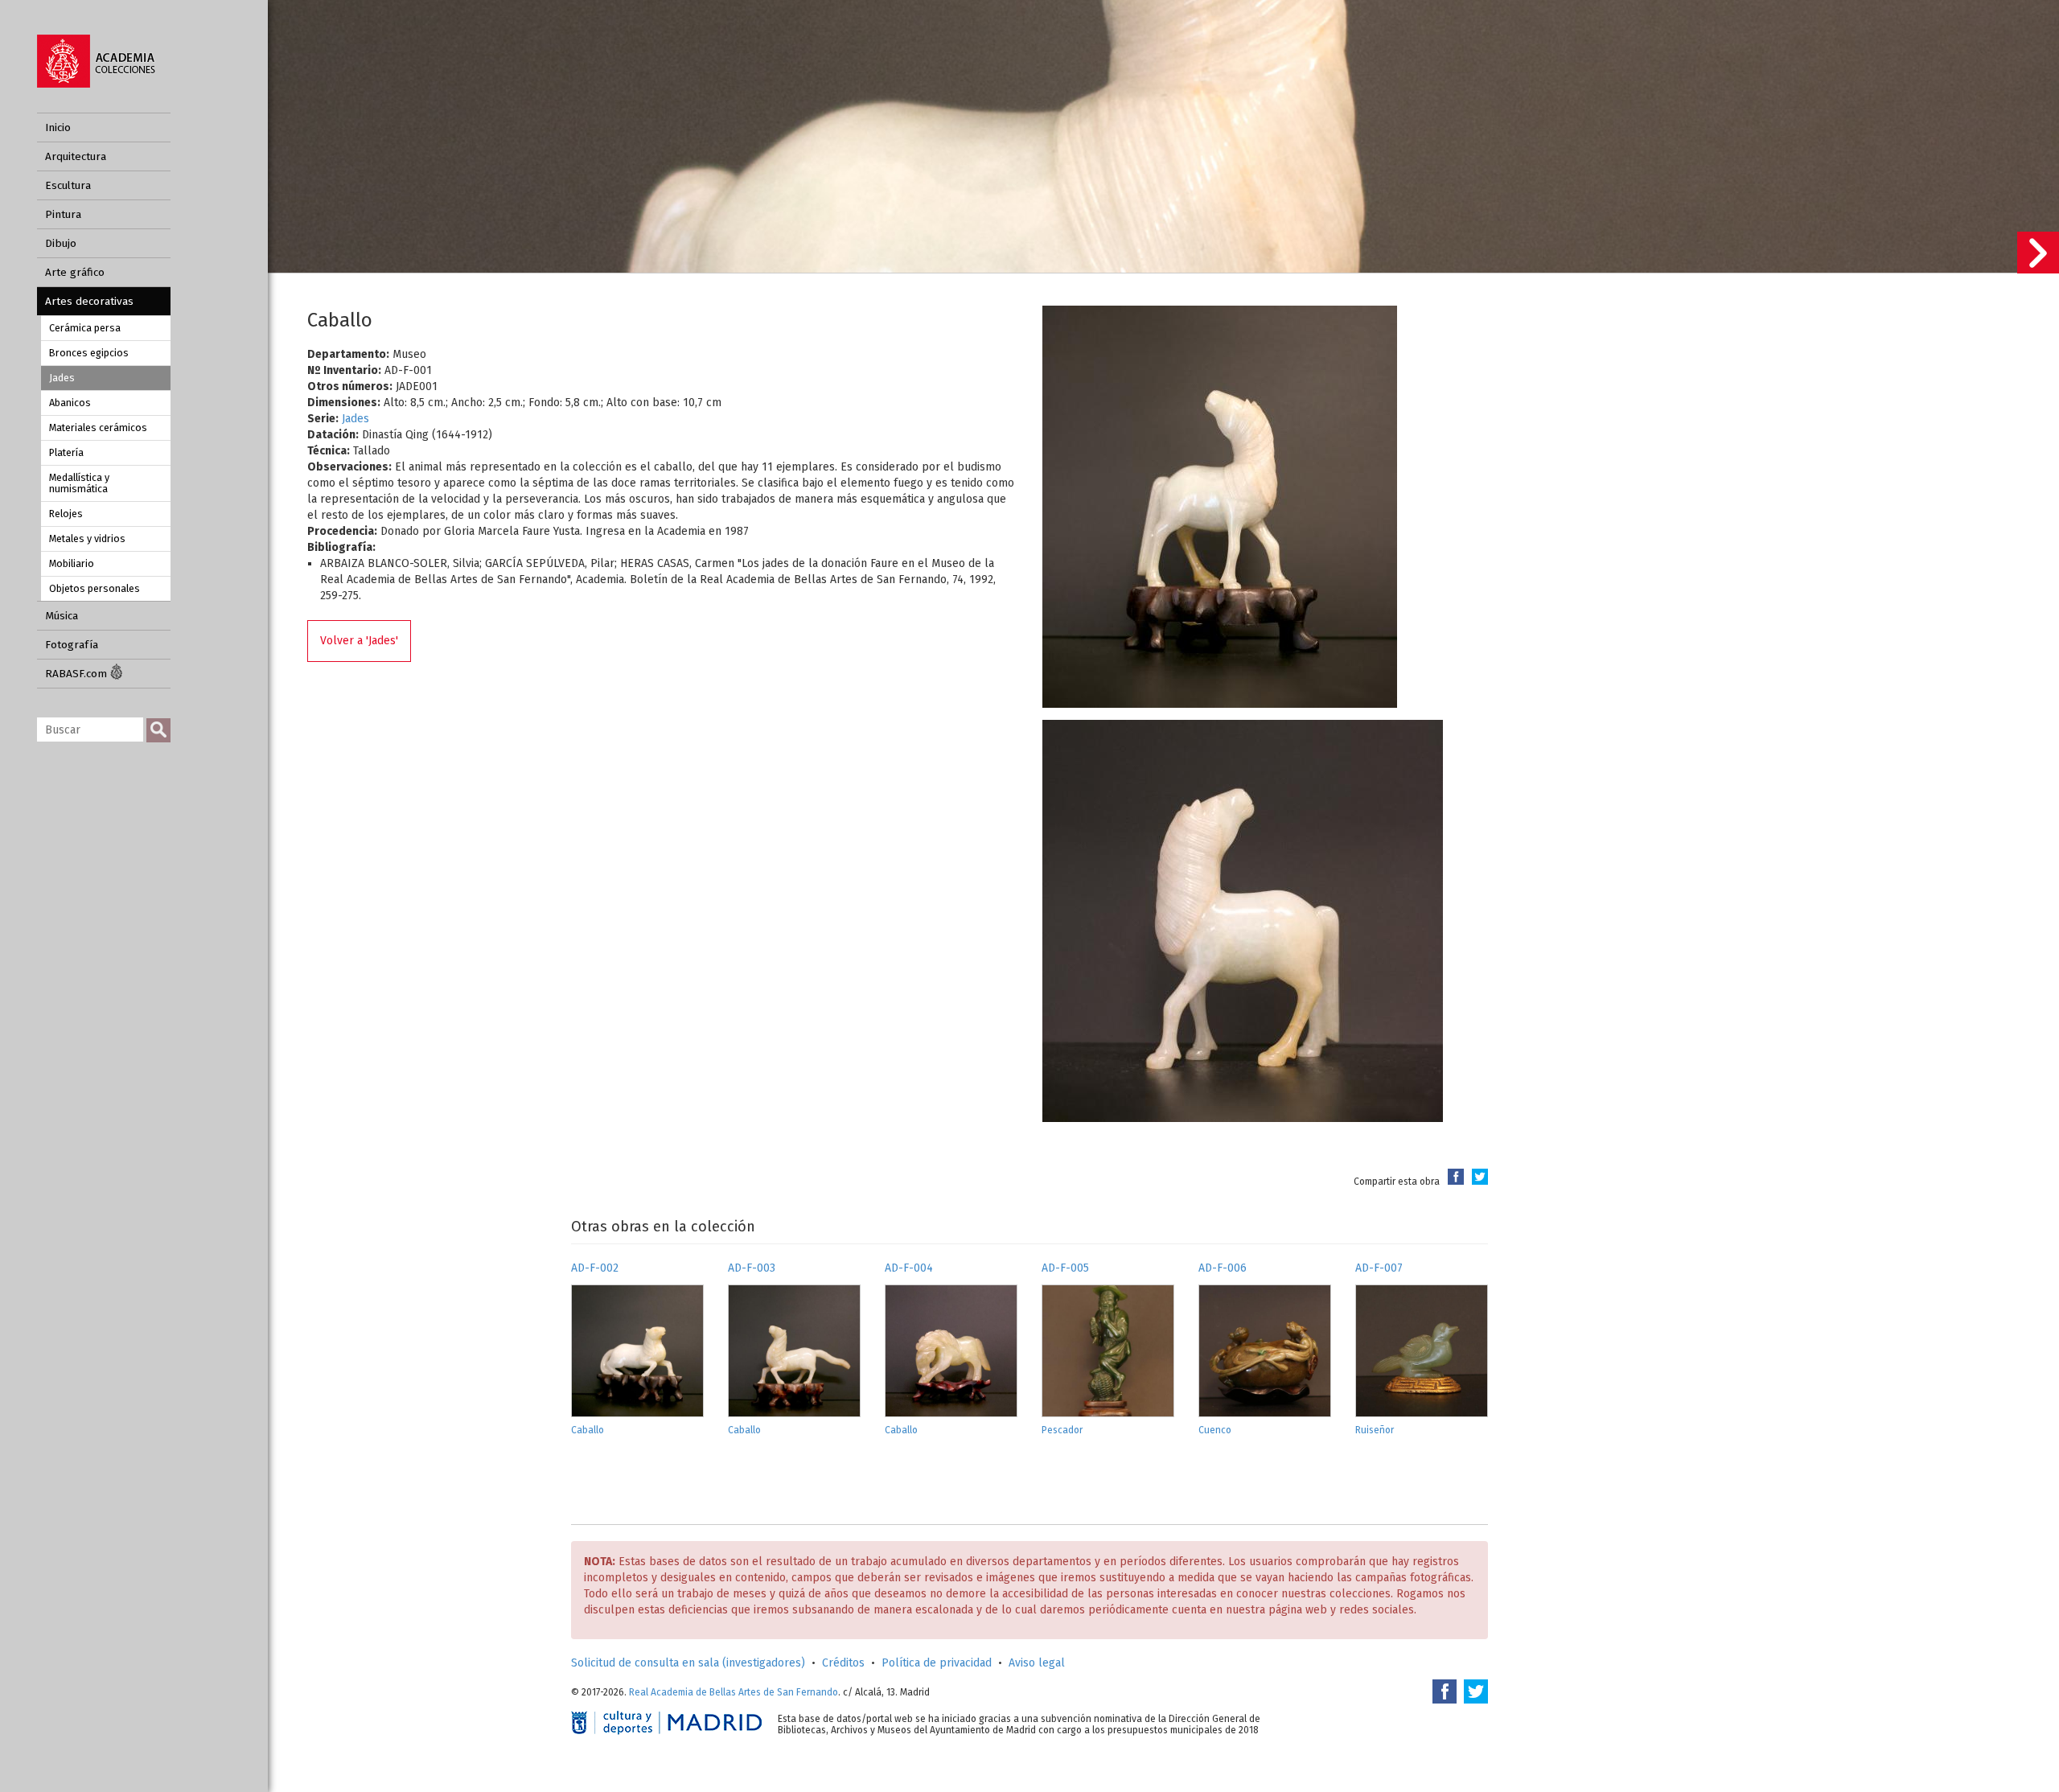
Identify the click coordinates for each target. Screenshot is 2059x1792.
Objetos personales (95, 588)
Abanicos (70, 403)
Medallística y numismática (79, 483)
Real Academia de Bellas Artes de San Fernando (734, 1692)
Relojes (66, 514)
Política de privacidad (937, 1663)
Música (62, 616)
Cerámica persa (85, 328)
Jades (62, 378)
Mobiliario (72, 563)
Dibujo (61, 243)
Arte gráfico (75, 272)
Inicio (58, 127)
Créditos (843, 1663)
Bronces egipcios (89, 353)
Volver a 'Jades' (359, 641)
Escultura (68, 185)
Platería (66, 452)
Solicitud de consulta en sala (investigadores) (688, 1663)
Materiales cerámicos (98, 427)
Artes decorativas (89, 301)
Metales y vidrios (87, 538)
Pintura (63, 214)
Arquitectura (76, 156)
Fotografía (72, 645)
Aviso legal (1037, 1663)
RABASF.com (78, 674)
